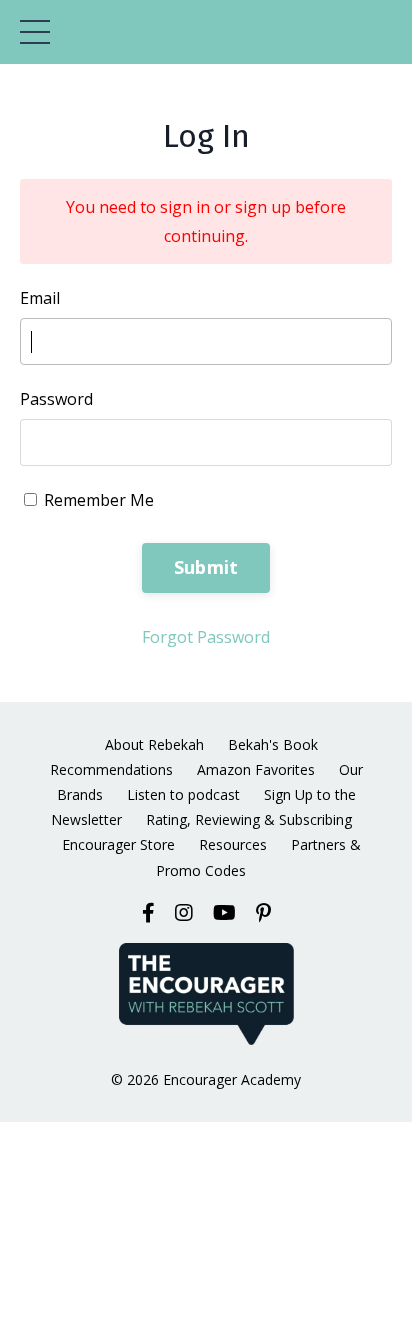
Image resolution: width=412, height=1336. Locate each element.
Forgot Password (206, 637)
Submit (206, 567)
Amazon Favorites (256, 769)
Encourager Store (118, 844)
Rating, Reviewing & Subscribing (249, 819)
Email (40, 298)
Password (56, 399)
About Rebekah (154, 744)
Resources (233, 844)
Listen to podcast (183, 794)
